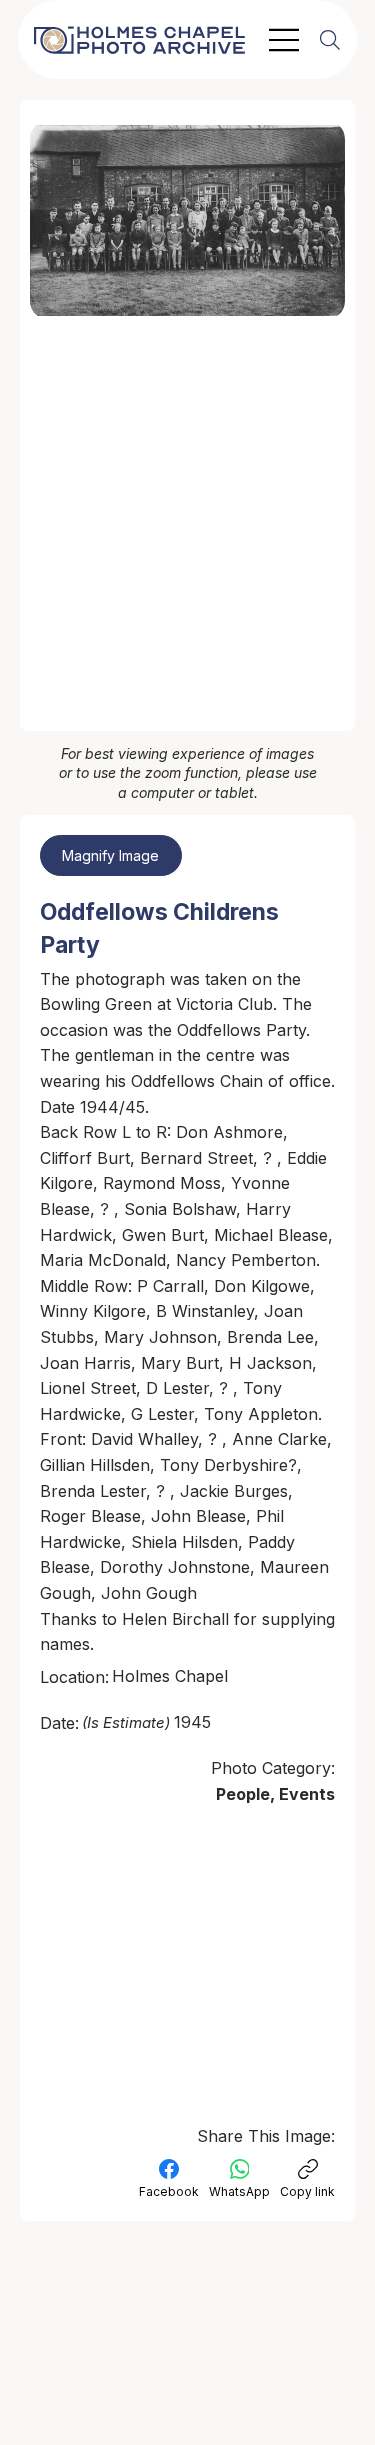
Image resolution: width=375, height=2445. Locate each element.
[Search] (330, 40)
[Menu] (285, 40)
